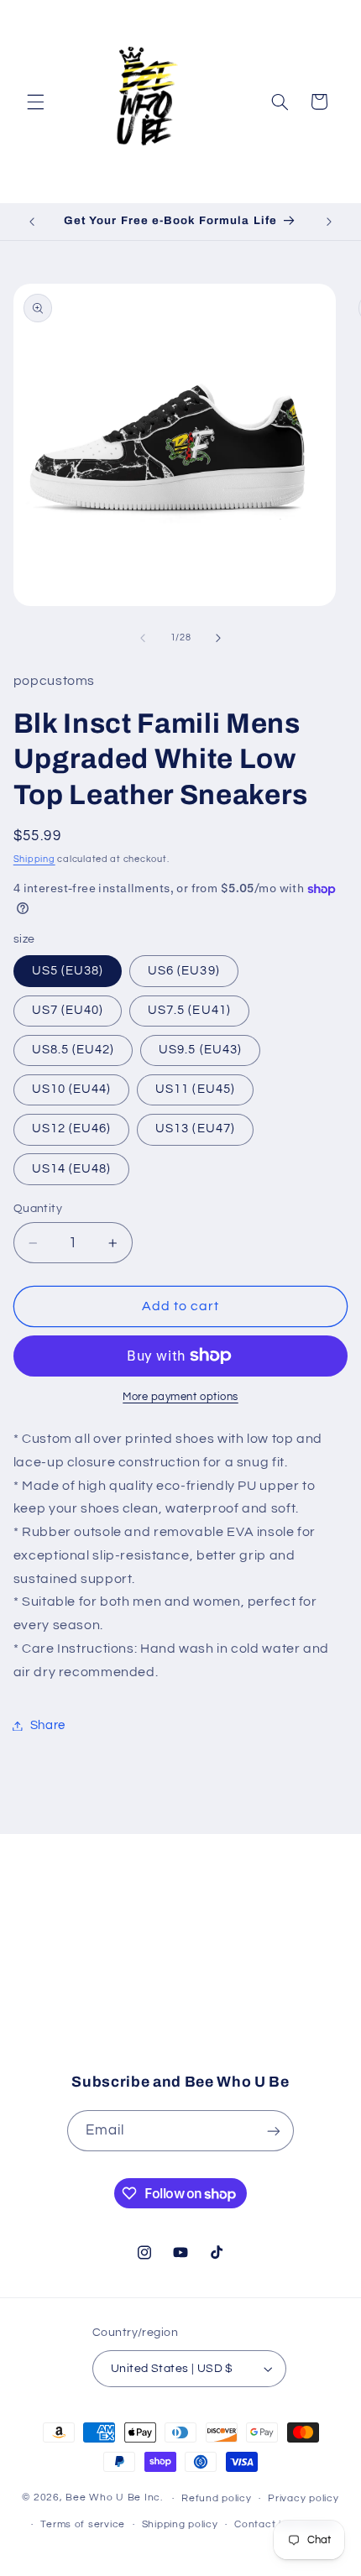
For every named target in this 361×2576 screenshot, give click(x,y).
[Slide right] (218, 638)
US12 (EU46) (72, 1129)
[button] (35, 102)
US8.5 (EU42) (73, 1050)
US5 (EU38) (68, 971)
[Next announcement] (329, 222)
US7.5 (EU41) (189, 1010)
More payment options (180, 1397)
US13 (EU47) (195, 1129)
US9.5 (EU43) (200, 1050)
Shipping (34, 859)
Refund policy (217, 2498)
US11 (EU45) (195, 1089)
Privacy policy (303, 2498)
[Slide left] (143, 638)
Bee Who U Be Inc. (114, 2498)
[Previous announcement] (32, 222)
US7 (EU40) (68, 1010)
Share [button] (48, 1725)
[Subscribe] (307, 2025)
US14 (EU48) (72, 1169)
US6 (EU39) (184, 971)
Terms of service (83, 2524)
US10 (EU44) (72, 1089)
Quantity (38, 1209)
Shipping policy (180, 2524)
